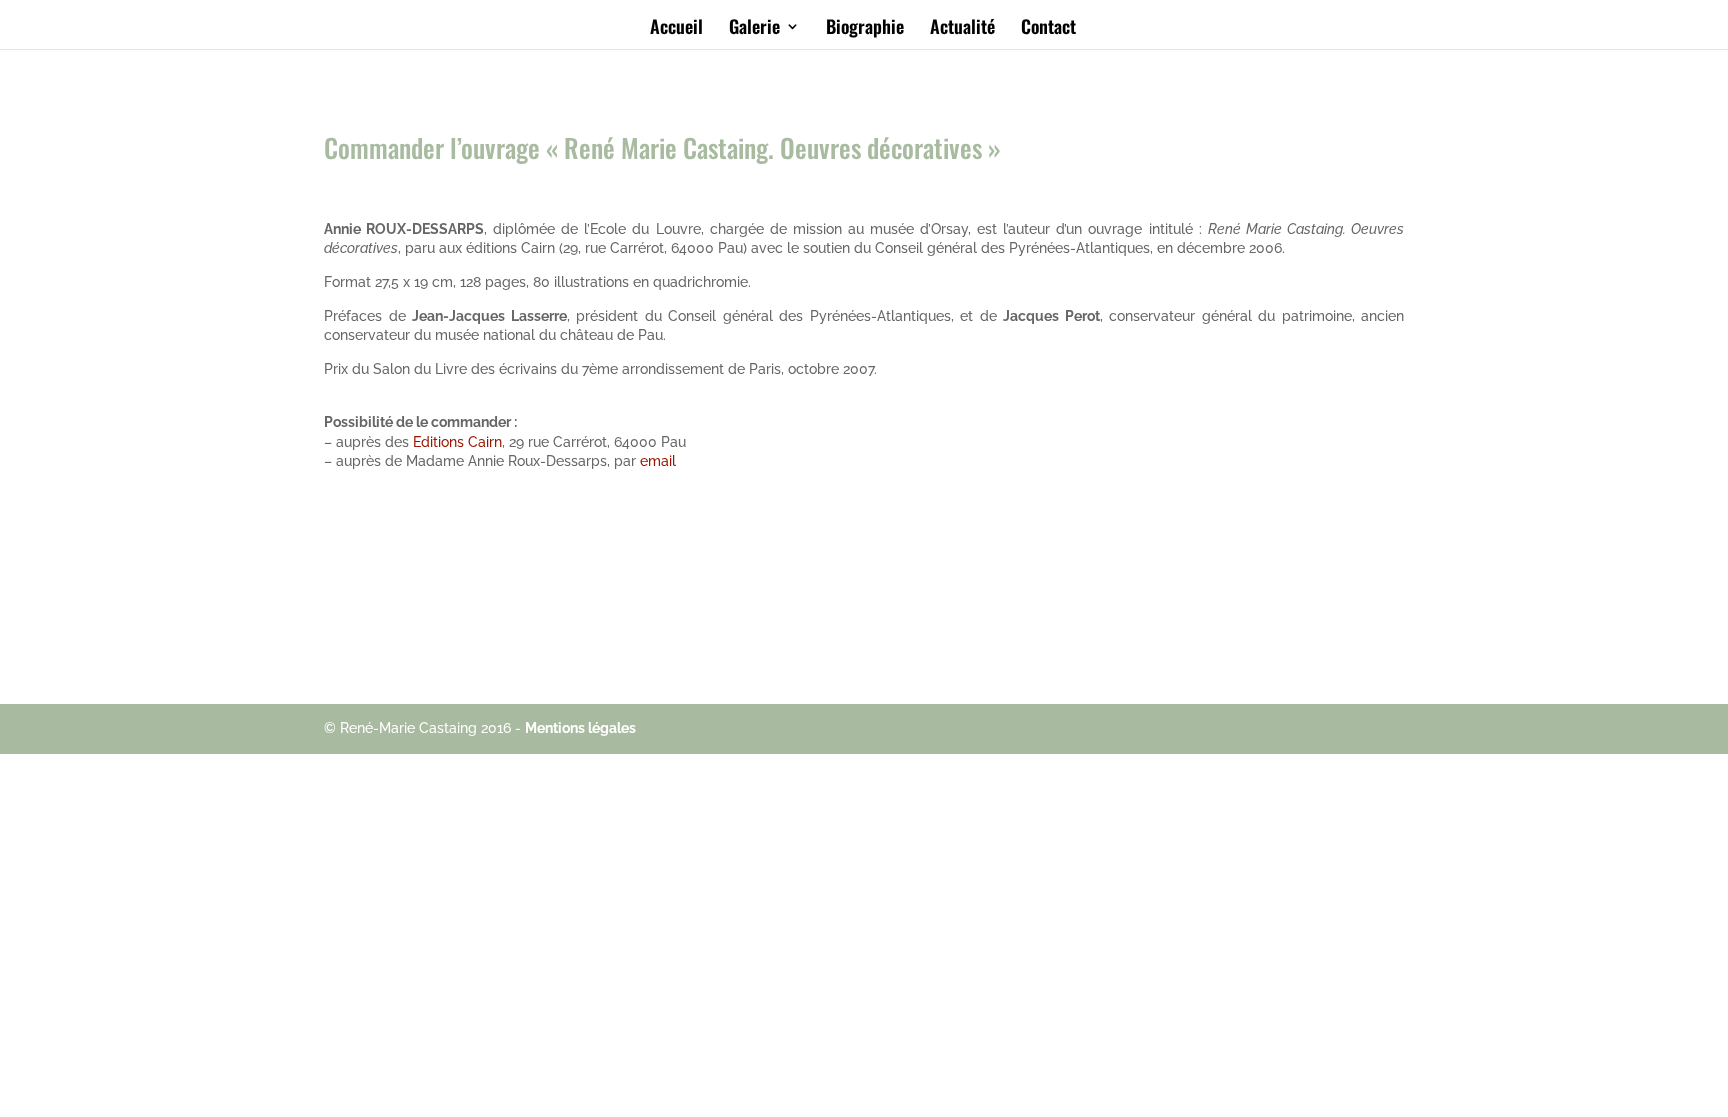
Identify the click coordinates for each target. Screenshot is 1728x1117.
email (658, 461)
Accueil (676, 29)
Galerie (754, 29)
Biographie (865, 29)
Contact (1048, 29)
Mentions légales (580, 728)
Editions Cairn (457, 442)
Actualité (962, 29)
